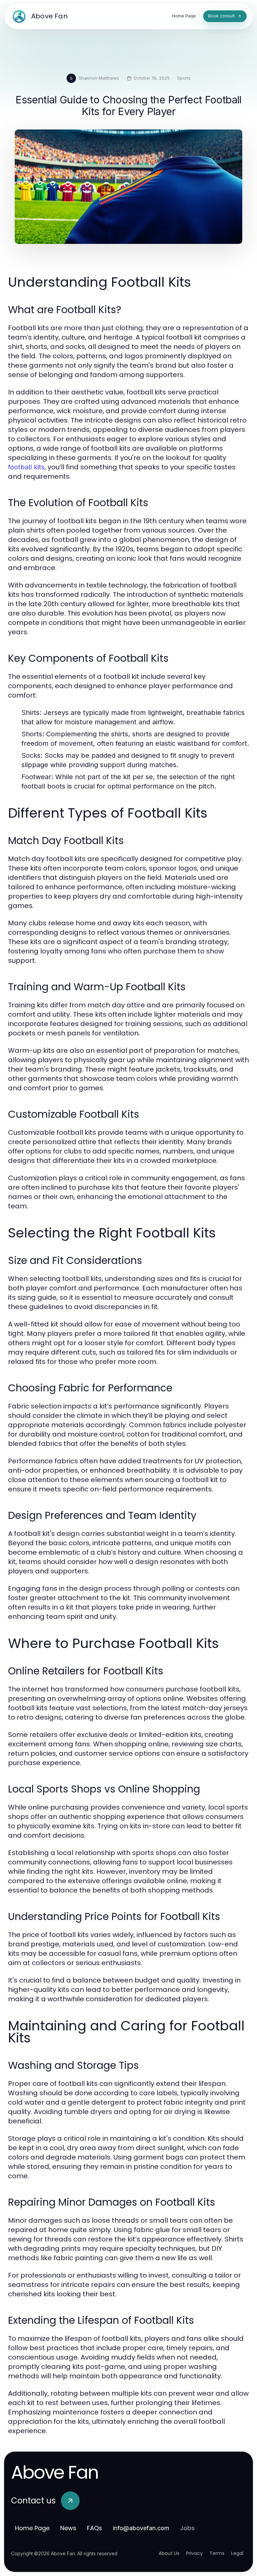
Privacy (194, 2553)
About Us (169, 2553)
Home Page (32, 2528)
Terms (217, 2553)
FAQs (95, 2528)
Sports (184, 78)
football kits (26, 467)
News (68, 2528)
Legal (237, 2553)
